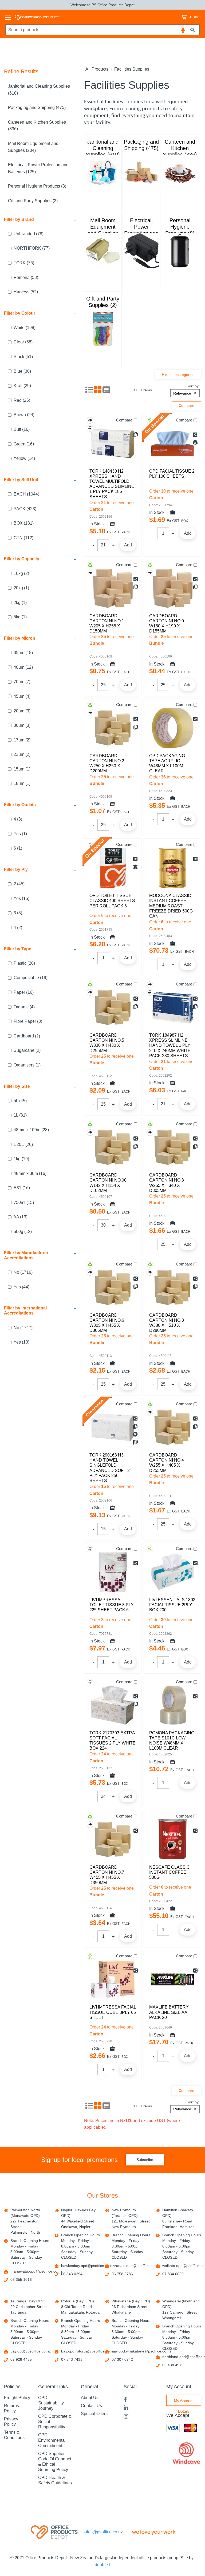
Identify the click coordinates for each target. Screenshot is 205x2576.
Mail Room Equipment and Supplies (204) (33, 147)
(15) (21, 898)
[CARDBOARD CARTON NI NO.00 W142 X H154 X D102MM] (113, 1147)
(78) (29, 234)
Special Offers (94, 2414)
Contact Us (91, 2406)
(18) (23, 653)
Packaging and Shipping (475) (37, 107)
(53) (26, 277)
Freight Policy (17, 2398)
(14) (24, 458)
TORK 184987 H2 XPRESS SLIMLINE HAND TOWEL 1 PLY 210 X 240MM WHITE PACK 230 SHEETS (170, 1045)
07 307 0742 (122, 2359)
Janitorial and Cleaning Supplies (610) (39, 90)
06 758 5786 (122, 2274)
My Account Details (184, 2402)
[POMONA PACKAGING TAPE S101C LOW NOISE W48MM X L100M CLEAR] (172, 1705)
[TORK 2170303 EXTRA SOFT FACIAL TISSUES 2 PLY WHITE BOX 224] (113, 1705)
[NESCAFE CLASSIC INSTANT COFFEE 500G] (172, 1839)
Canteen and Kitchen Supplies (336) (37, 126)
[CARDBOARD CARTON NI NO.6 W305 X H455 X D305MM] (113, 1287)
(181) (24, 523)
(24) (24, 415)
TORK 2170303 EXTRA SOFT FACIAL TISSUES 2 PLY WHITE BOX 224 (113, 1741)
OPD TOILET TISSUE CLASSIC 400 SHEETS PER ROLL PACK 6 (112, 901)
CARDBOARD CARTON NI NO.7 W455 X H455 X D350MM (107, 1875)
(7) (22, 682)
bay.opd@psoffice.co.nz (31, 2351)
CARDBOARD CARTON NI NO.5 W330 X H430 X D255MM (107, 1043)
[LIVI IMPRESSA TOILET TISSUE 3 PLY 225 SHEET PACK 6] (113, 1572)
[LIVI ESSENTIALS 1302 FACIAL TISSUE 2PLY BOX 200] (172, 1572)
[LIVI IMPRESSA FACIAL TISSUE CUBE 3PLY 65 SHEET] (113, 1979)
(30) (22, 371)
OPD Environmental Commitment (52, 2440)
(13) (20, 1217)
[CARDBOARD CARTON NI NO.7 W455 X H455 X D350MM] (113, 1839)
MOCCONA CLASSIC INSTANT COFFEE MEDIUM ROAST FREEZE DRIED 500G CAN (171, 906)
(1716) (23, 1272)
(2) (21, 573)
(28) (31, 1130)
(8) (18, 913)
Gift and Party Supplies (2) (33, 201)
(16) (22, 429)
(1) (21, 588)
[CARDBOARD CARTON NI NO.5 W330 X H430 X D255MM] (113, 1007)
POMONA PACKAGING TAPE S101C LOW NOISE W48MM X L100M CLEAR (172, 1741)
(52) (26, 292)
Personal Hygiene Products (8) (37, 186)
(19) (31, 978)
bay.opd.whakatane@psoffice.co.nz (141, 2351)
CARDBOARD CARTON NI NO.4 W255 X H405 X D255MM (167, 1463)
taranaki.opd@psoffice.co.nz (136, 2266)
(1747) (23, 1328)
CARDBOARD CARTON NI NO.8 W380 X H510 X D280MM (167, 1323)
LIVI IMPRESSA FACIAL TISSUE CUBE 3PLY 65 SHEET (113, 2012)
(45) (19, 884)
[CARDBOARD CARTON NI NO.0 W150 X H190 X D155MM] (172, 588)
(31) (20, 1115)
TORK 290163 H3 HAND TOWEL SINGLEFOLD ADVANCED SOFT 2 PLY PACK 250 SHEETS (110, 1468)
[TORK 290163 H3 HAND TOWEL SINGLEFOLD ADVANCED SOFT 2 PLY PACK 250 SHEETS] (113, 1427)
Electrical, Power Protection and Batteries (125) (38, 168)
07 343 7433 (72, 2359)
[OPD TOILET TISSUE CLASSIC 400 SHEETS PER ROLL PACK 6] (113, 868)
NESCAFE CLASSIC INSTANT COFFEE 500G (169, 1872)
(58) (23, 342)
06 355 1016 (21, 2279)
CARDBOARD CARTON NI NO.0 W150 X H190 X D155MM (167, 624)
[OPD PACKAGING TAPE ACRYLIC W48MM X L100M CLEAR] (172, 728)
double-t (102, 2565)
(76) (24, 263)
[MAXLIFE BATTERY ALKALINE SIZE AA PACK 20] (172, 1979)
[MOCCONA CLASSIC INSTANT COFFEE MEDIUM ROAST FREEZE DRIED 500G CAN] (172, 868)
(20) (24, 963)
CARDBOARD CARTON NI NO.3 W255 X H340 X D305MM (167, 1183)
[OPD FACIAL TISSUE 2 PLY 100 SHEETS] (172, 443)
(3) (22, 711)
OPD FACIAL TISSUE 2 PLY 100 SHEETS (172, 474)
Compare (124, 420)
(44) (21, 1287)
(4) (22, 696)
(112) (23, 538)
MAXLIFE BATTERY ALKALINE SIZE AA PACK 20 (169, 2012)
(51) (23, 357)
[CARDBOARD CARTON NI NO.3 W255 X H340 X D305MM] (172, 1147)
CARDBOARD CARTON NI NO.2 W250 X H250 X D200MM (107, 763)
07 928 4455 (21, 2359)
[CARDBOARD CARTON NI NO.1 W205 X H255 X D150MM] (113, 588)
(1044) (26, 494)
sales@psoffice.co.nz (103, 2532)
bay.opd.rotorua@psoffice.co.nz (88, 2351)
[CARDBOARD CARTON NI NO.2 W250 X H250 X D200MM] (113, 728)
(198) (25, 328)
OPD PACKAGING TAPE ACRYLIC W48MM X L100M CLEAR (167, 763)
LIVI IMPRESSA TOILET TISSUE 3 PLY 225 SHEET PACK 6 (112, 1605)
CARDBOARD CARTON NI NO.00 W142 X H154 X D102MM (108, 1183)
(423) (25, 509)
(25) (22, 400)
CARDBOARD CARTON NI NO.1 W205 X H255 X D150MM (107, 624)
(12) (23, 667)
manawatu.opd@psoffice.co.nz (36, 2271)
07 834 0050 (173, 2274)
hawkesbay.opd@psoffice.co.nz (88, 2266)
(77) (32, 248)
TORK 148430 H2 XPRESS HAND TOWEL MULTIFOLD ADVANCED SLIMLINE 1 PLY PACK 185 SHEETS (112, 484)
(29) (22, 386)
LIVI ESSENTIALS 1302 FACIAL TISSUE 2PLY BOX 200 (172, 1605)
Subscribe (145, 2160)
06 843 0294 (72, 2274)
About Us (90, 2398)
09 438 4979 (173, 2365)
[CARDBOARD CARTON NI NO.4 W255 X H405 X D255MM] (172, 1427)
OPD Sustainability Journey (51, 2403)
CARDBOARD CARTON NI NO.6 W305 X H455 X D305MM (107, 1323)
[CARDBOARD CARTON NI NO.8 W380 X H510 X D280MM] (172, 1287)
